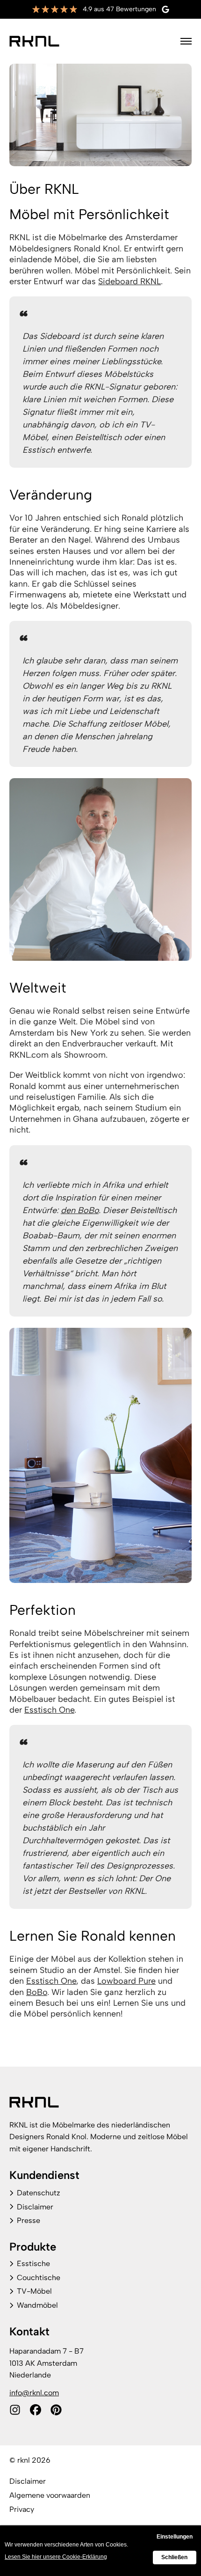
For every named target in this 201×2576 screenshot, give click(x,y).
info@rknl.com (34, 2393)
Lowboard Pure (126, 1981)
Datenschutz (39, 2193)
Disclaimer (35, 2207)
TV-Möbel (34, 2291)
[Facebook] (36, 2410)
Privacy (22, 2509)
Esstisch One (49, 1710)
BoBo (37, 1992)
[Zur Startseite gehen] (34, 41)
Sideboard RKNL (129, 281)
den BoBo (80, 1210)
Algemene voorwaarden (50, 2495)
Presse (29, 2220)
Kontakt (29, 2331)
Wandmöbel (37, 2305)
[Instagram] (15, 2410)
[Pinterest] (56, 2410)
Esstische (33, 2263)
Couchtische (39, 2278)
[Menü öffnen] (186, 41)
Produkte (33, 2247)
